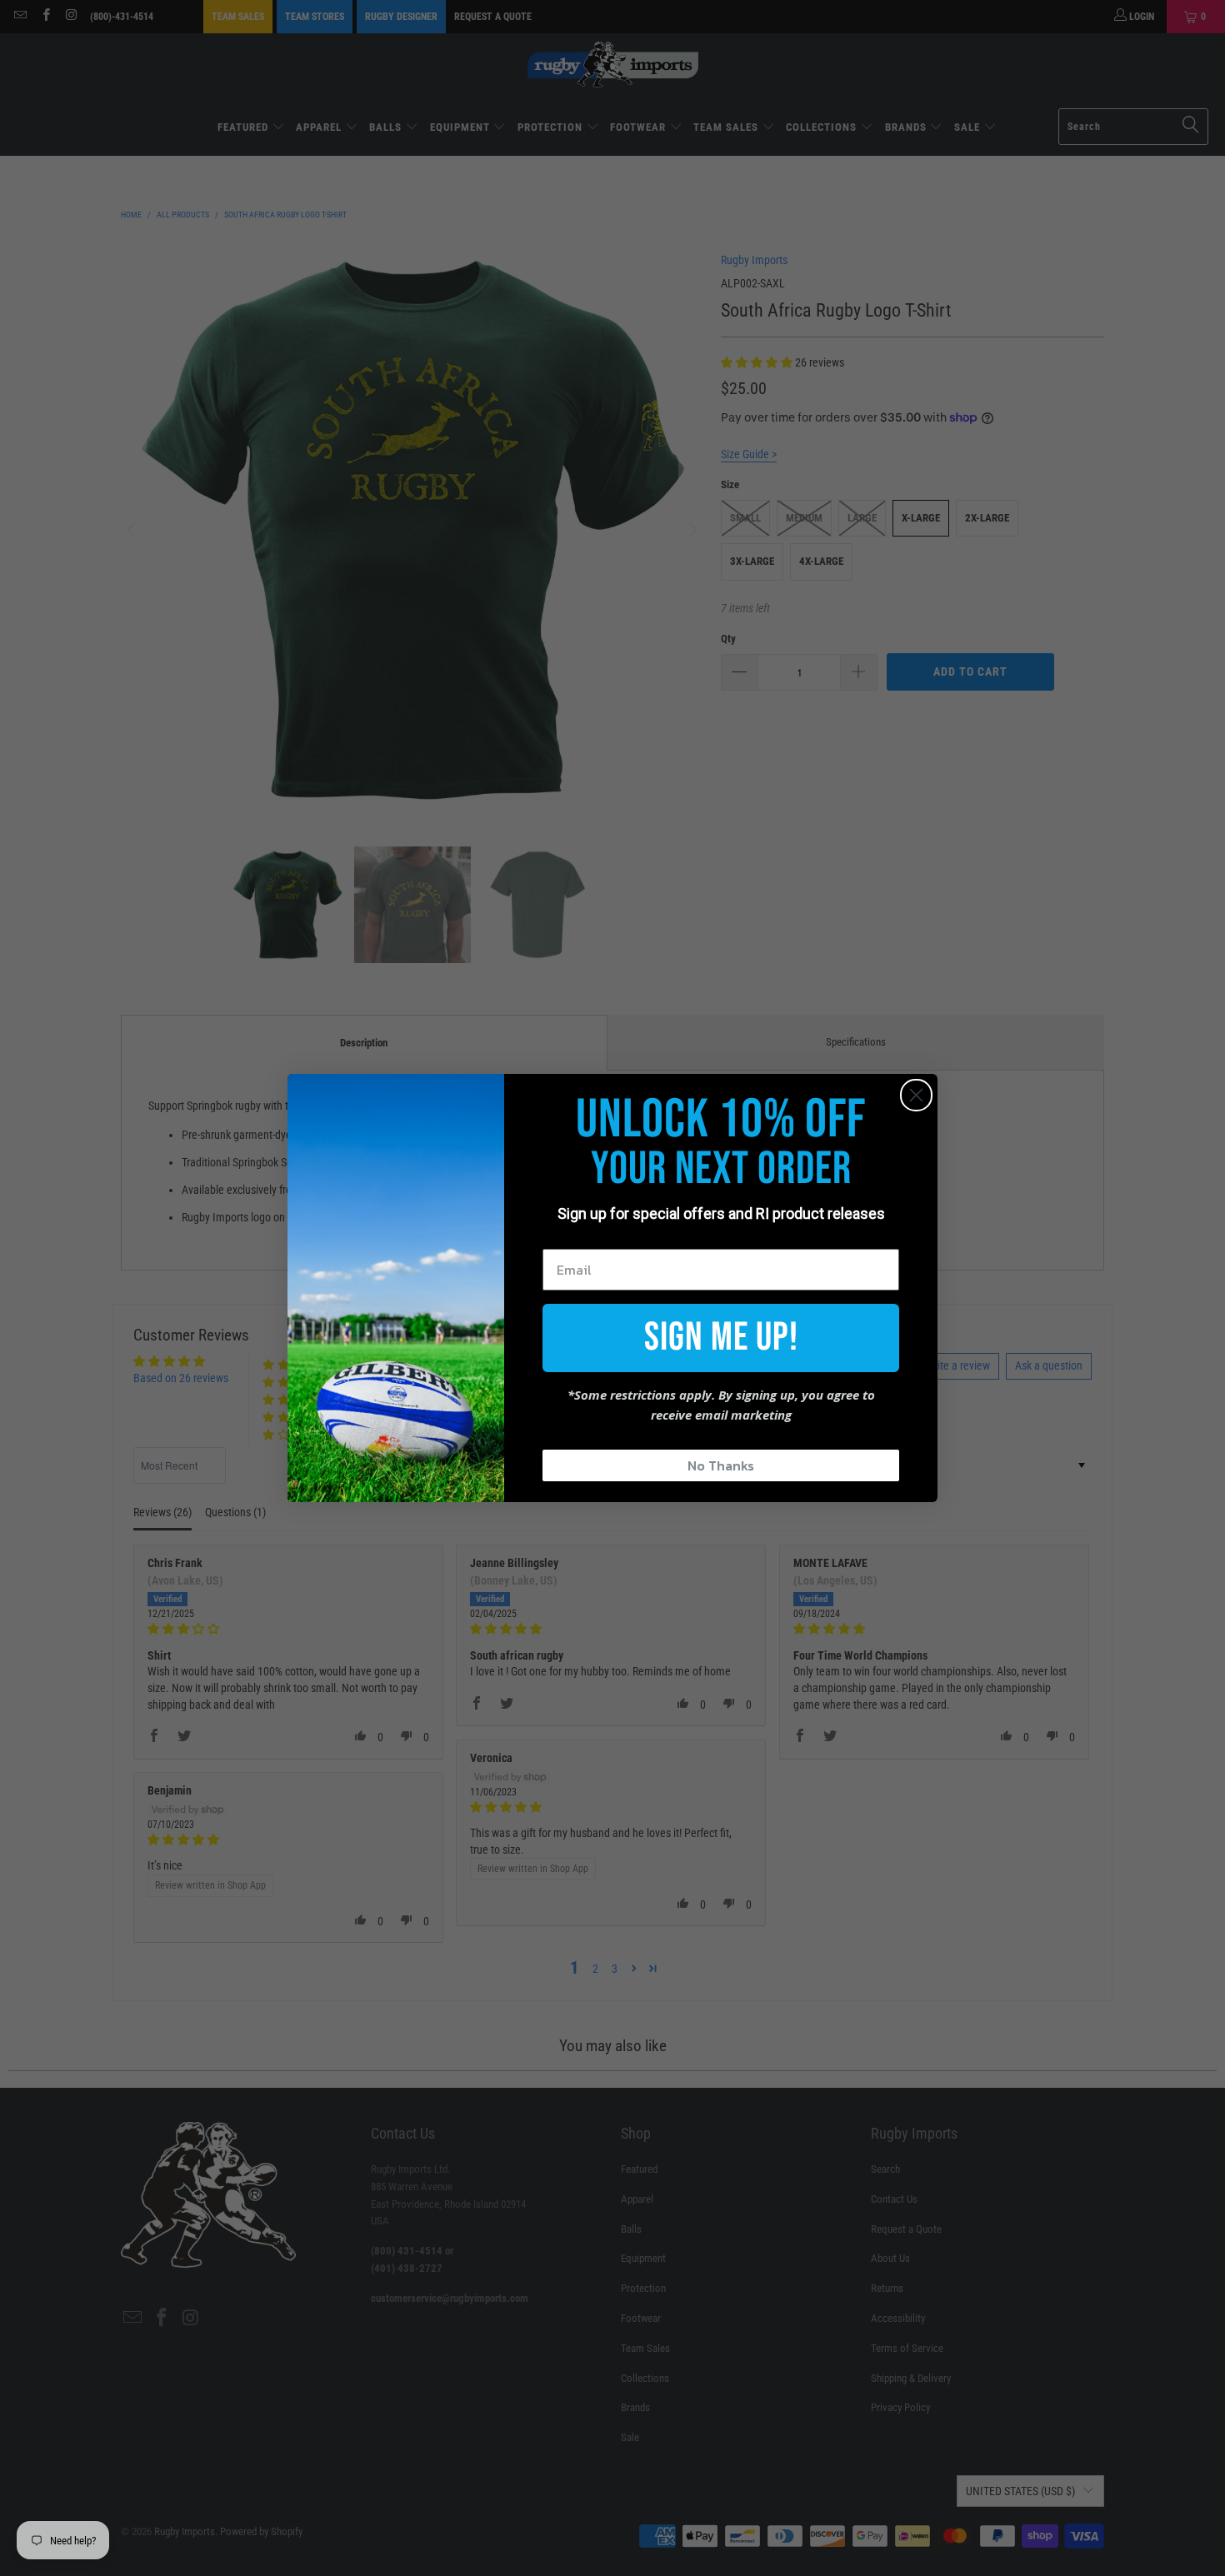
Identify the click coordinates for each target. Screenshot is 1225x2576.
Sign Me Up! (721, 1338)
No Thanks (721, 1465)
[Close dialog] (916, 1095)
